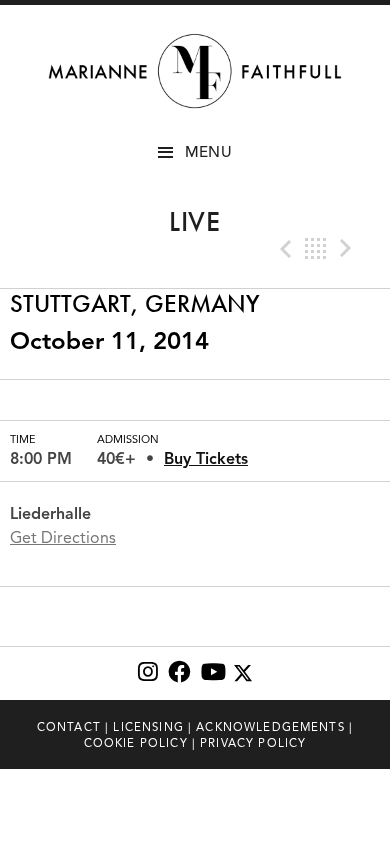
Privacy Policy (253, 743)
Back (316, 249)
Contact (69, 727)
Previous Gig (284, 249)
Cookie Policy (136, 743)
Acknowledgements (270, 727)
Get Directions (63, 538)
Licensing (148, 727)
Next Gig (348, 249)
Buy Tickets (206, 459)
